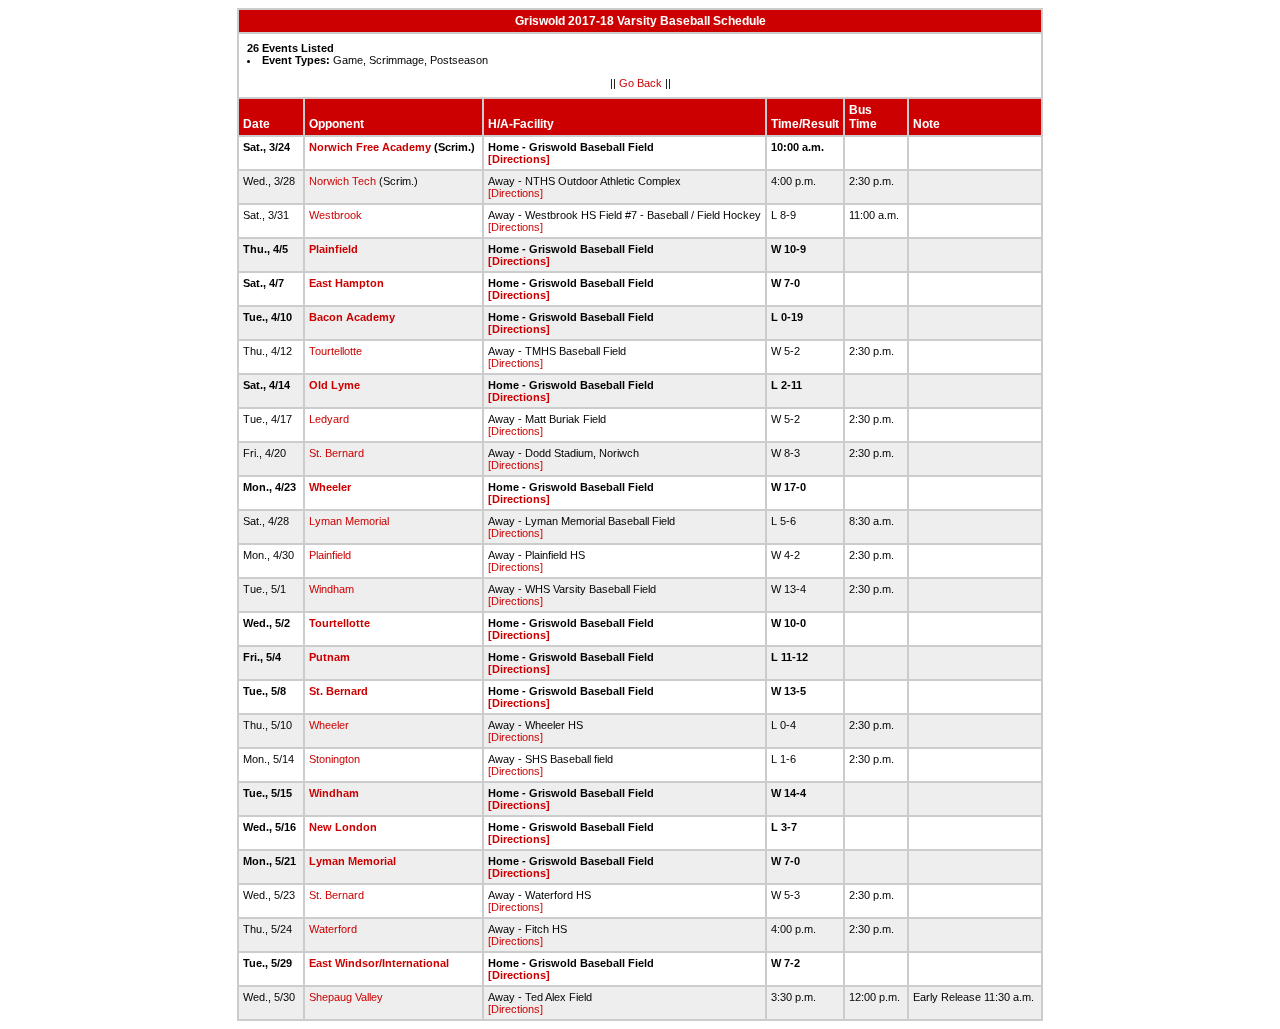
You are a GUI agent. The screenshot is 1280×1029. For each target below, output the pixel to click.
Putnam (329, 657)
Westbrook (335, 215)
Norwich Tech (342, 181)
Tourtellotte (335, 351)
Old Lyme (334, 385)
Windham (331, 589)
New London (343, 827)
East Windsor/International (379, 963)
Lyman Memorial (349, 521)
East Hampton (346, 283)
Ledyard (329, 419)
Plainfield (333, 249)
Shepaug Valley (346, 997)
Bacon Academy (352, 317)
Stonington (334, 759)
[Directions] (519, 159)
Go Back (640, 83)
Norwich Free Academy (370, 147)
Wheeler (330, 487)
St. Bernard (336, 453)
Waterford (333, 929)
